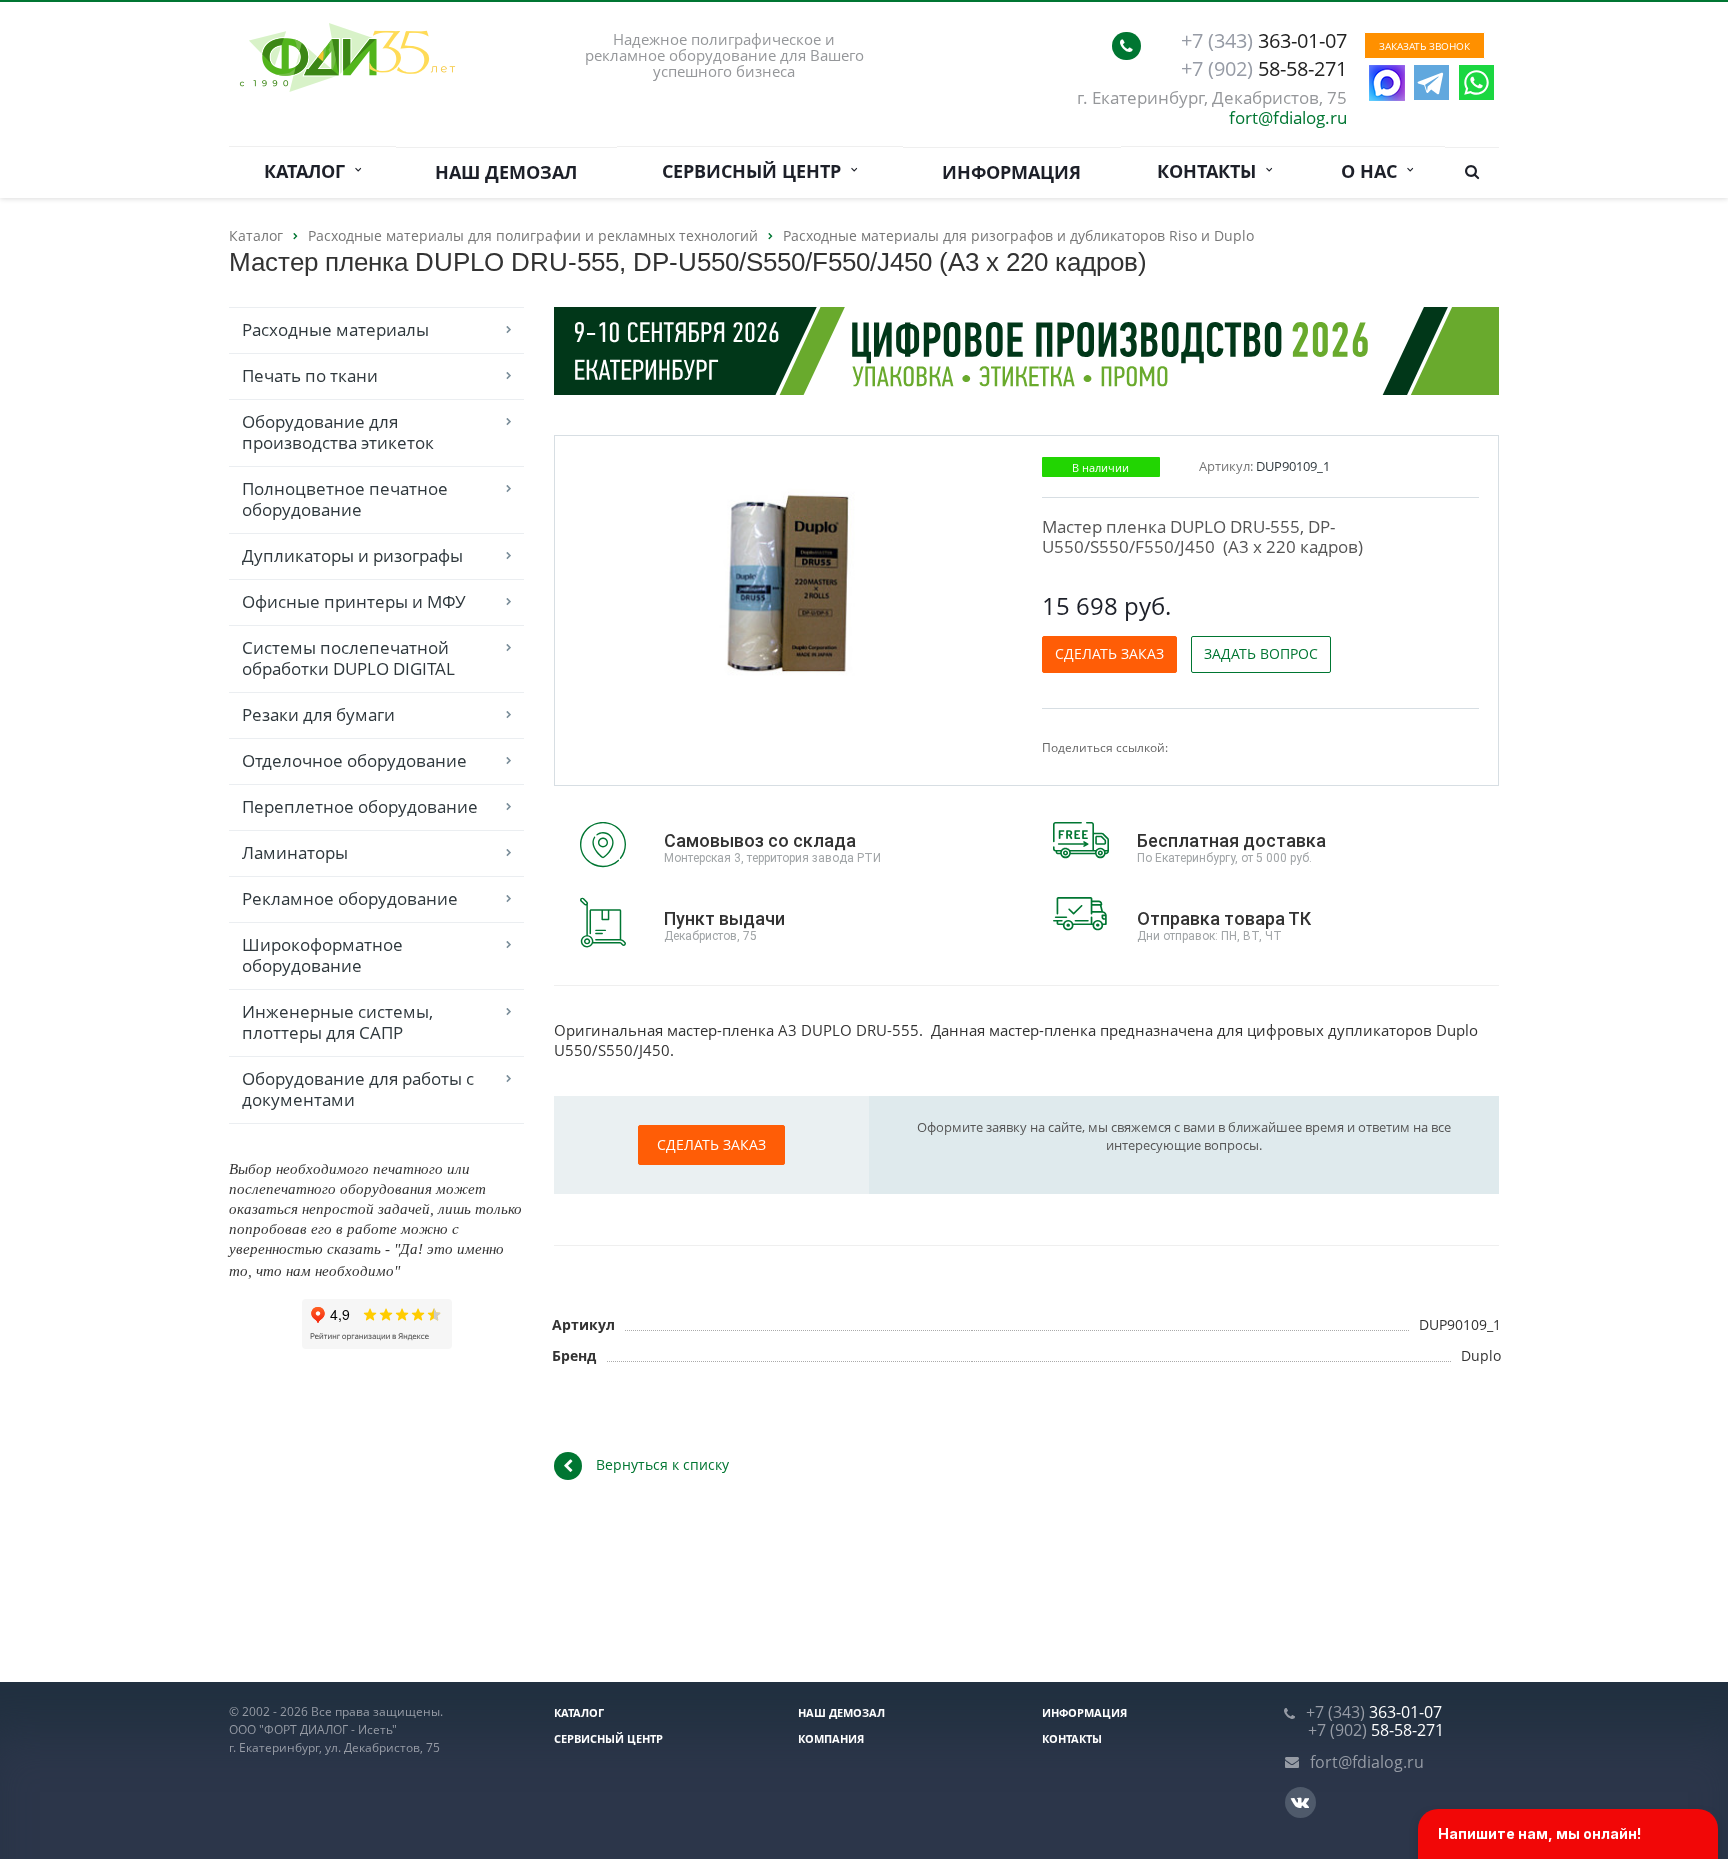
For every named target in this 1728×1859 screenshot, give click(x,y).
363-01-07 (1264, 41)
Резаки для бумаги (318, 714)
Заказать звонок (1424, 46)
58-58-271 (1264, 69)
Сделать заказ (1109, 653)
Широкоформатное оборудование (322, 955)
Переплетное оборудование (360, 806)
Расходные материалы (335, 329)
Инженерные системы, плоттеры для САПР (337, 1022)
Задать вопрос (1261, 653)
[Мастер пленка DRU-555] (794, 580)
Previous (612, 578)
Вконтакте (1300, 1802)
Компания (831, 1738)
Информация (1011, 172)
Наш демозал (506, 172)
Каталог (309, 171)
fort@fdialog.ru (1288, 117)
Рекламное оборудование (350, 898)
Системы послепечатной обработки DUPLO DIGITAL (348, 658)
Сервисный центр (756, 171)
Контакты (1211, 171)
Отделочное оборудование (354, 760)
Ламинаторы (295, 852)
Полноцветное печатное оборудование (345, 499)
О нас (1374, 171)
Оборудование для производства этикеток (338, 432)
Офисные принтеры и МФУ (354, 601)
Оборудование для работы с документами (358, 1089)
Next (976, 578)
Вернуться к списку (662, 1464)
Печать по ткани (310, 375)
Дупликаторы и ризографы (352, 555)
